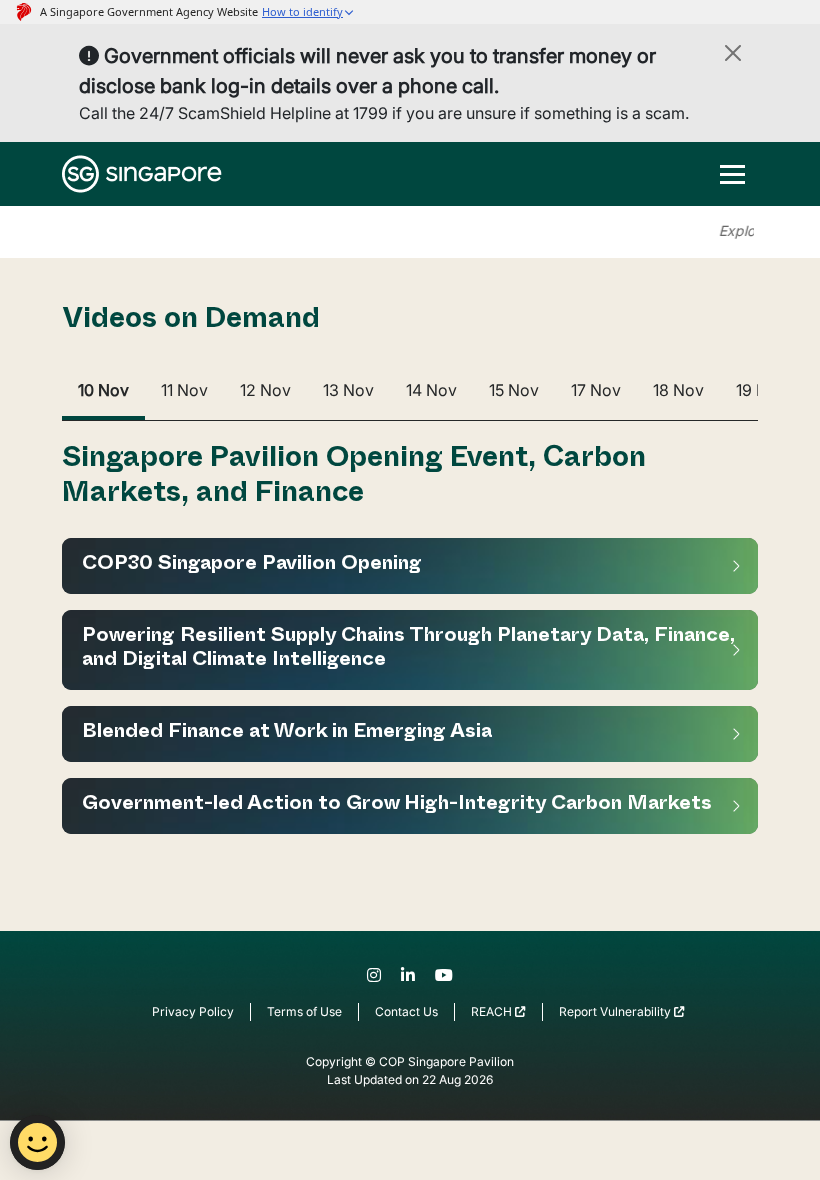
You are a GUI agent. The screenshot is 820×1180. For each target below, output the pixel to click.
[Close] (733, 53)
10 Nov (103, 390)
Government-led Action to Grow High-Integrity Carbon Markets (397, 806)
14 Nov (431, 390)
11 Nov (184, 390)
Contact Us (406, 1011)
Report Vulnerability (616, 1011)
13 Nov (348, 390)
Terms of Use (304, 1011)
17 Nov (596, 390)
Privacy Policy (193, 1011)
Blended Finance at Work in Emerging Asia (287, 734)
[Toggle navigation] (732, 174)
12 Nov (265, 390)
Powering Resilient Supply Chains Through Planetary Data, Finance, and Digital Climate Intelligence (408, 650)
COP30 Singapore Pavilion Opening (252, 566)
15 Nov (514, 390)
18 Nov (678, 390)
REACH (493, 1011)
